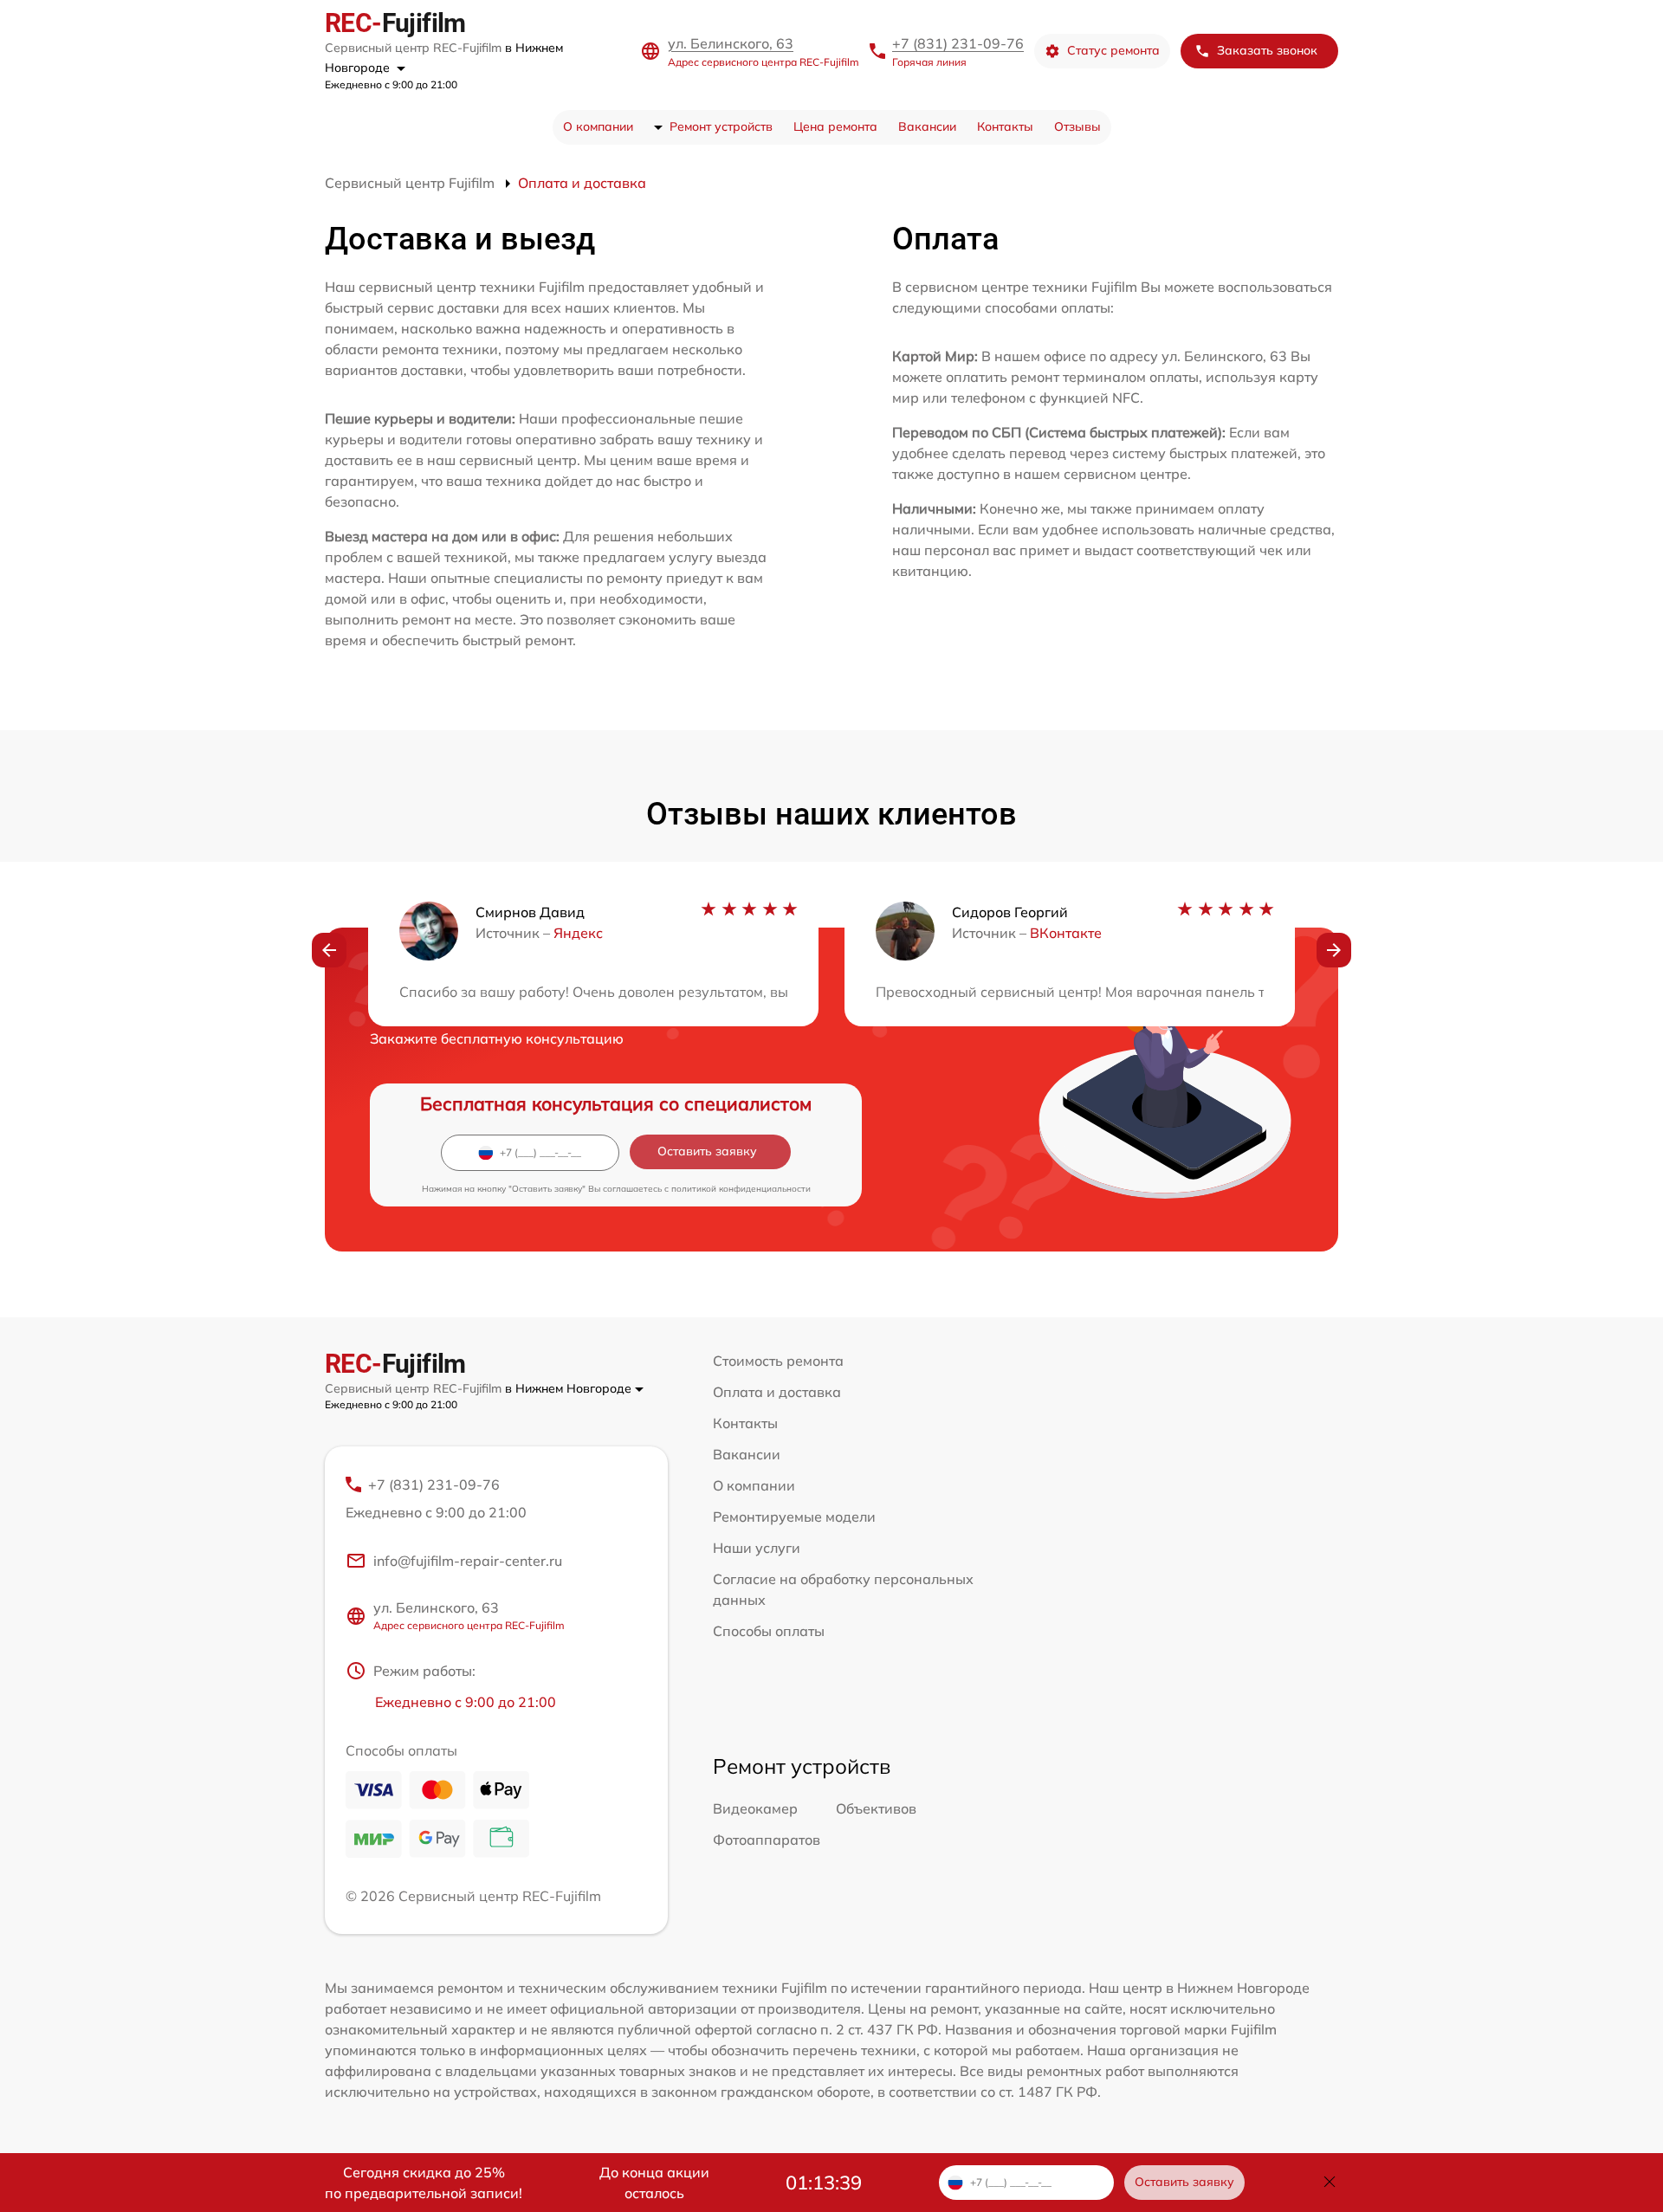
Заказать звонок (1267, 50)
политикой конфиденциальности (741, 1189)
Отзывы (1077, 126)
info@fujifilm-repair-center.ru (468, 1561)
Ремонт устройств (721, 126)
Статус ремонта (1113, 50)
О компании (598, 126)
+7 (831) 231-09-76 (958, 43)
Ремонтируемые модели (794, 1517)
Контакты (1005, 126)
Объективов (876, 1808)
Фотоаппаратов (767, 1840)
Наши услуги (757, 1548)
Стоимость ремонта (778, 1361)
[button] (329, 950)
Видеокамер (755, 1808)
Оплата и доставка (777, 1392)
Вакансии (927, 126)
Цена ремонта (835, 126)
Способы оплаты (769, 1631)
